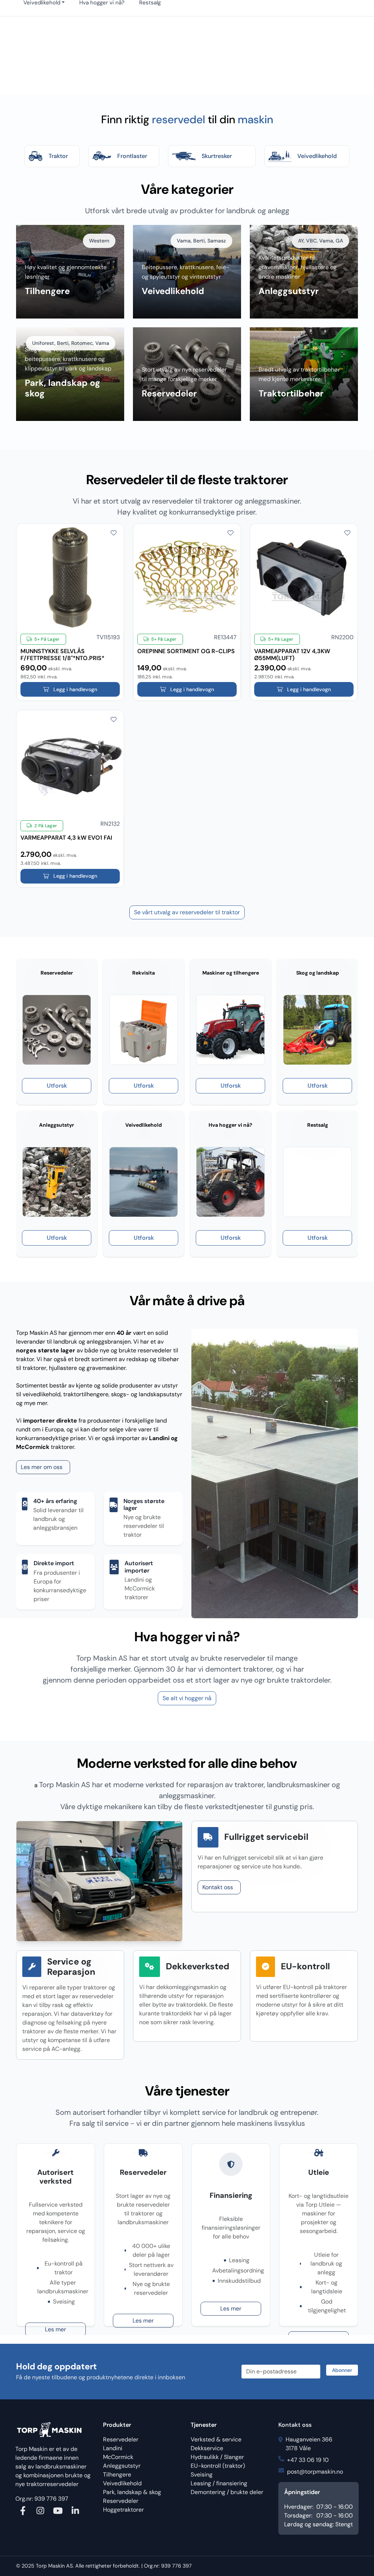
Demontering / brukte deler (227, 2492)
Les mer (56, 2329)
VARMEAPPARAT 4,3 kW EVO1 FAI (66, 838)
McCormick (118, 2457)
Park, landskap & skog (132, 2492)
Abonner (342, 2370)
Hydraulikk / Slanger (217, 2457)
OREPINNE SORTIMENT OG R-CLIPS (186, 651)
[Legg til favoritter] (114, 533)
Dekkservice (207, 2448)
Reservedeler (121, 2439)
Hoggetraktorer (123, 2510)
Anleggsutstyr (122, 2466)
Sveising (202, 2475)
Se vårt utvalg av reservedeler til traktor (187, 912)
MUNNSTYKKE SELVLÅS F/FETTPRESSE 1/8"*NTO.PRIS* (62, 651)
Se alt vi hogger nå (187, 1698)
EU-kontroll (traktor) (218, 2466)
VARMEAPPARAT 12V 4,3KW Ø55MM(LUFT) (292, 651)
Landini (113, 2448)
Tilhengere (117, 2475)
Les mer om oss (42, 1467)
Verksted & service (216, 2439)
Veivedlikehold (122, 2483)
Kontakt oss (218, 1887)
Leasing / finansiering (219, 2483)
